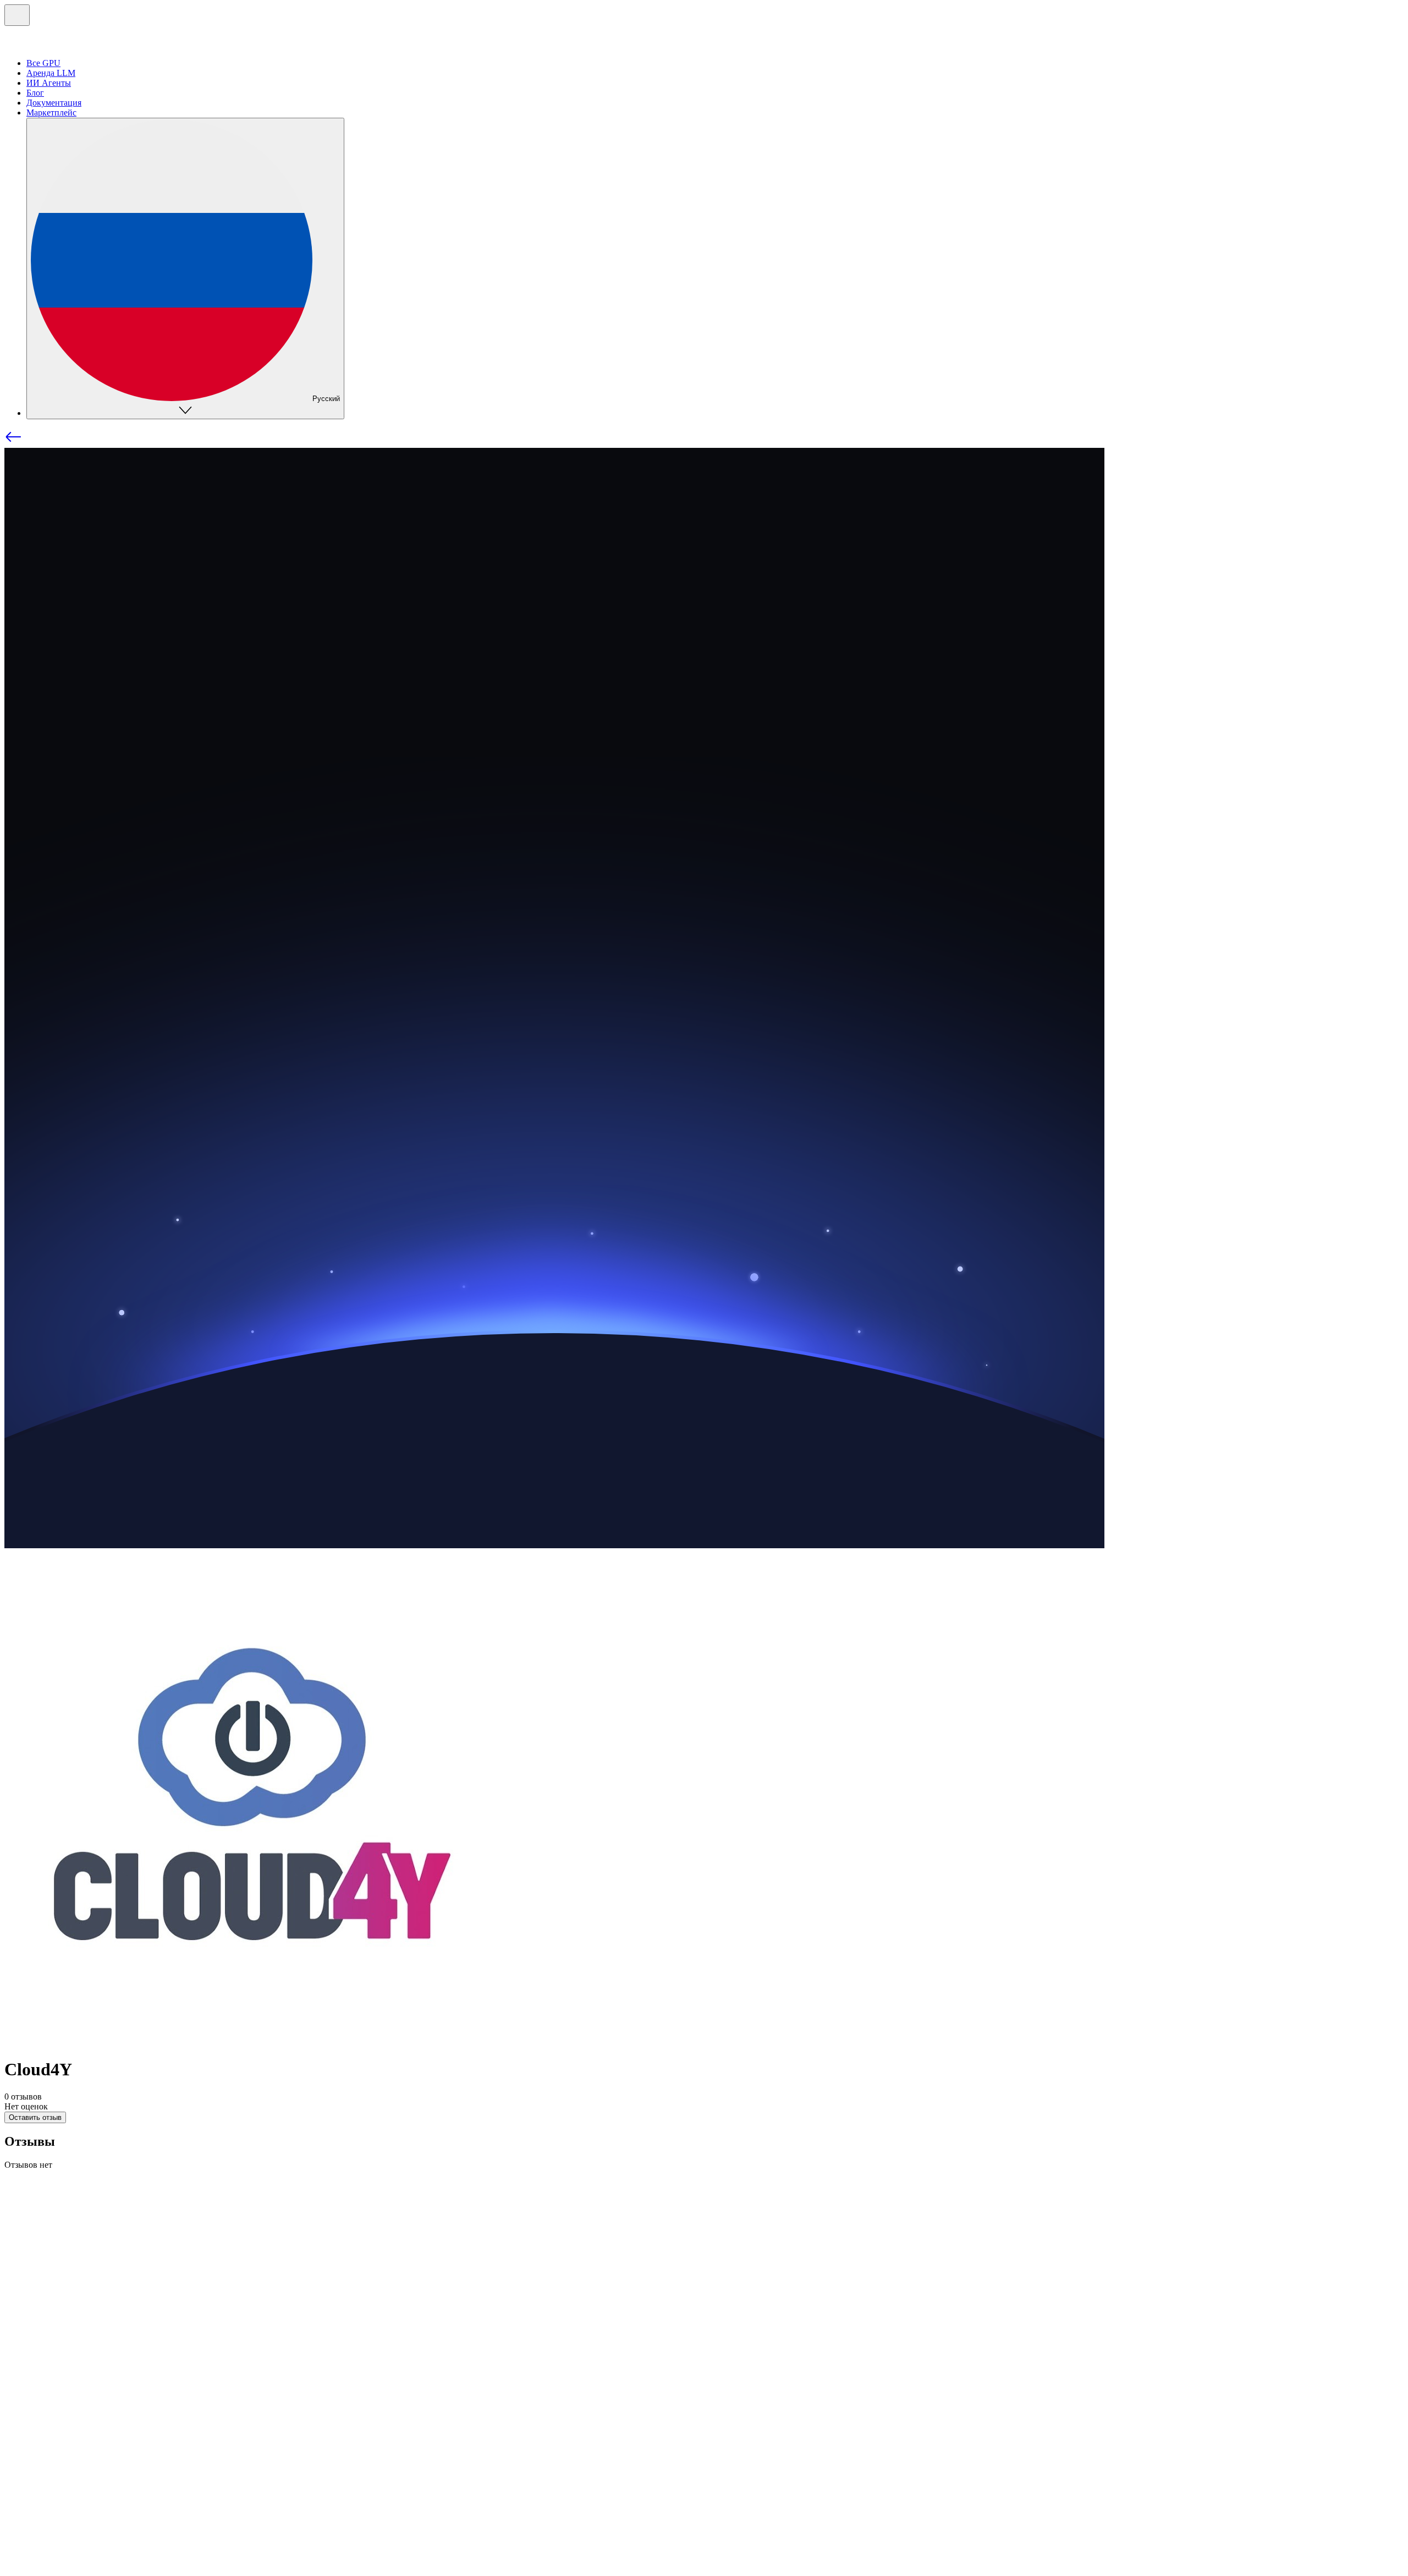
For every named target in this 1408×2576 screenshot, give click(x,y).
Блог (35, 93)
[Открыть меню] (17, 15)
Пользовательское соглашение (182, 2494)
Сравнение (47, 2313)
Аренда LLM (51, 73)
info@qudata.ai (31, 2484)
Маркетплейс (51, 113)
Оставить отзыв (35, 2117)
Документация (54, 103)
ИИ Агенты (49, 83)
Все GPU (43, 63)
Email (37, 2398)
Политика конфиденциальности (65, 2494)
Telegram (43, 2388)
